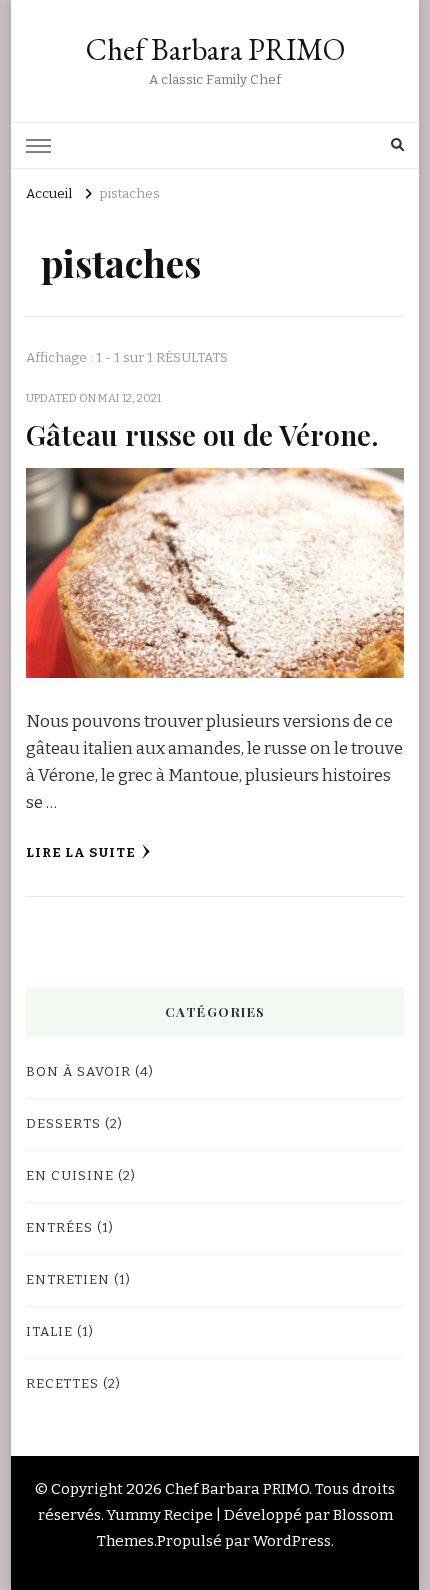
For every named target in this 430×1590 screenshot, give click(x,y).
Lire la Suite (81, 853)
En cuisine (70, 1176)
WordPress (292, 1541)
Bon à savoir (78, 1072)
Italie (49, 1332)
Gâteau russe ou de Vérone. (202, 434)
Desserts (63, 1124)
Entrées (59, 1228)
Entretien (68, 1280)
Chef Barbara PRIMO (215, 49)
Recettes (62, 1384)
